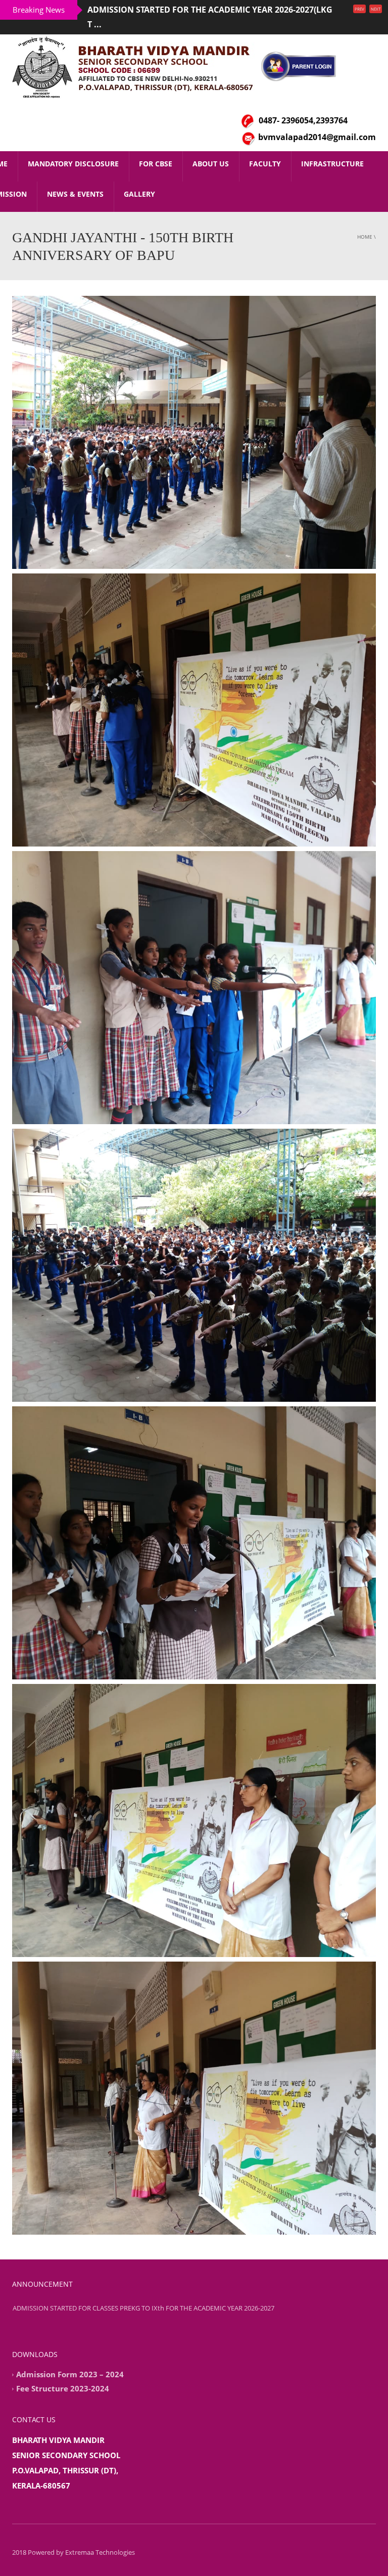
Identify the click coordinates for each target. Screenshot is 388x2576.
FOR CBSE (156, 149)
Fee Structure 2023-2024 (63, 2374)
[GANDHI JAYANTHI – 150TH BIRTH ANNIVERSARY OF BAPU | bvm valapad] (136, 52)
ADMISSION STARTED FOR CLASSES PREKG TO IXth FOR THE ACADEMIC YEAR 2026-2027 (143, 2313)
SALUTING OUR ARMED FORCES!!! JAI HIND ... (176, 10)
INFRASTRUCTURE (332, 149)
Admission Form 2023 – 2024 (70, 2360)
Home (365, 222)
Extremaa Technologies (100, 2538)
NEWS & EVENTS (75, 179)
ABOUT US (211, 149)
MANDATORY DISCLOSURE (73, 149)
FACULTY (265, 149)
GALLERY (139, 179)
